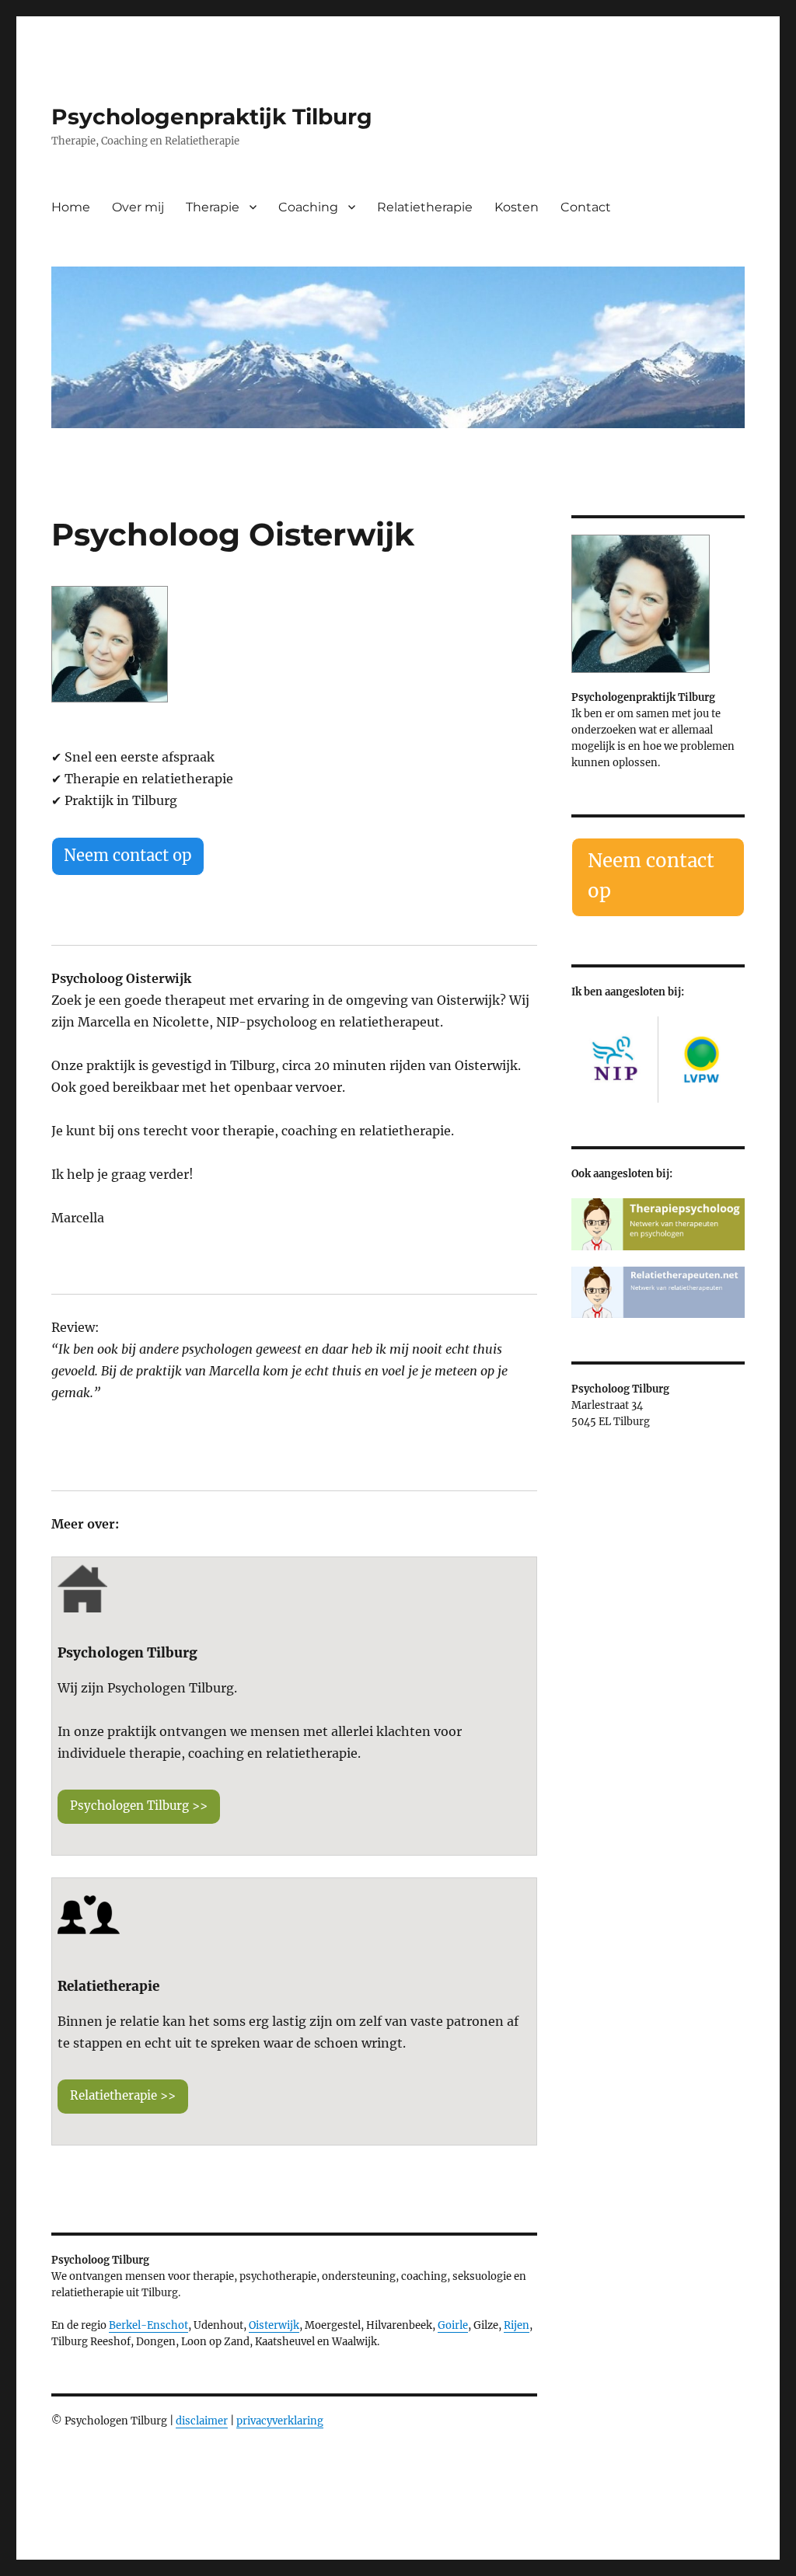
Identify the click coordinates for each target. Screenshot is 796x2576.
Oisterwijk (274, 2325)
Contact (586, 207)
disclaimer (202, 2421)
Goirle (453, 2325)
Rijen (517, 2325)
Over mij (138, 207)
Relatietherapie (425, 207)
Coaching (308, 207)
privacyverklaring (280, 2421)
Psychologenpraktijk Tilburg (212, 117)
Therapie (213, 207)
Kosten (517, 207)
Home (71, 207)
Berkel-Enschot (148, 2325)
